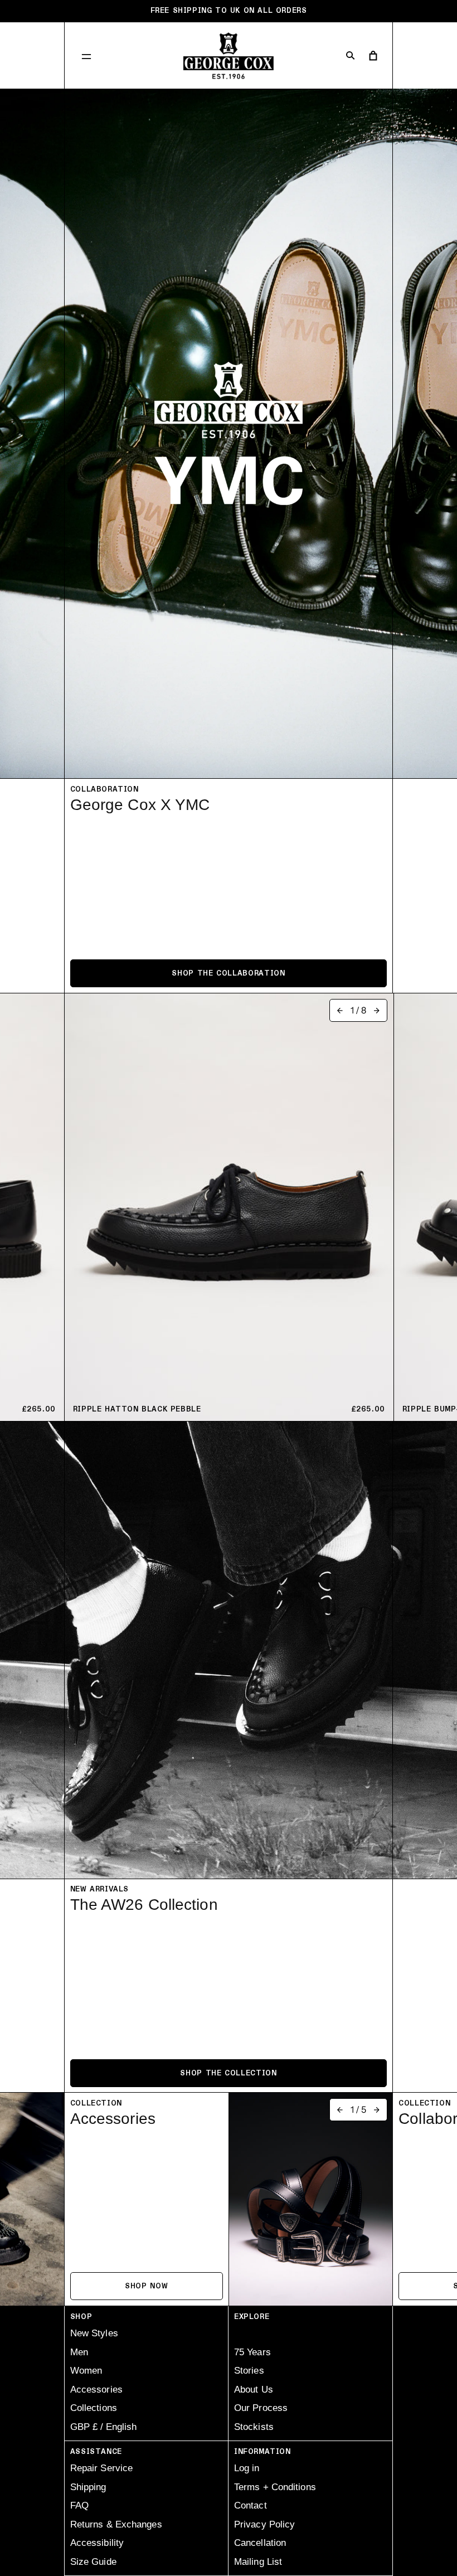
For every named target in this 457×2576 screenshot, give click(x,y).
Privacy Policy (264, 2524)
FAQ (79, 2505)
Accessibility (97, 2543)
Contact (251, 2505)
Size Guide (93, 2562)
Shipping (88, 2487)
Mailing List (258, 2562)
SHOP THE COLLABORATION (228, 973)
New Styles (94, 2333)
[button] (86, 56)
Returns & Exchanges (116, 2524)
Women (86, 2371)
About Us (254, 2390)
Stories (249, 2371)
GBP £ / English (103, 2427)
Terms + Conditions (275, 2487)
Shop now (146, 2286)
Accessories (96, 2390)
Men (79, 2352)
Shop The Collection (228, 2073)
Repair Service (101, 2468)
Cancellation (260, 2543)
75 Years (252, 2352)
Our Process (261, 2408)
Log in (247, 2468)
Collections (94, 2408)
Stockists (254, 2427)
